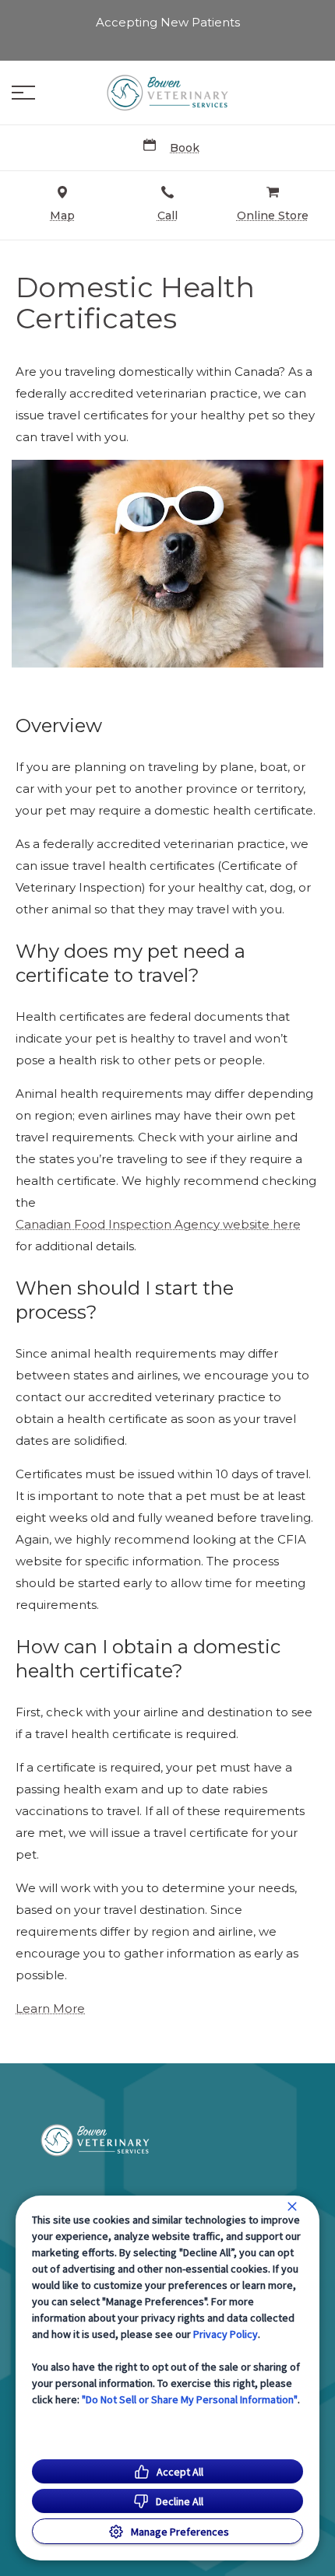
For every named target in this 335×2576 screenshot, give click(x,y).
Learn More (50, 2009)
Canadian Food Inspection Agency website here (158, 1225)
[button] (23, 93)
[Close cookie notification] (292, 2206)
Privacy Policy (226, 2334)
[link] (167, 93)
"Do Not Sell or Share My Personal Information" (190, 2399)
